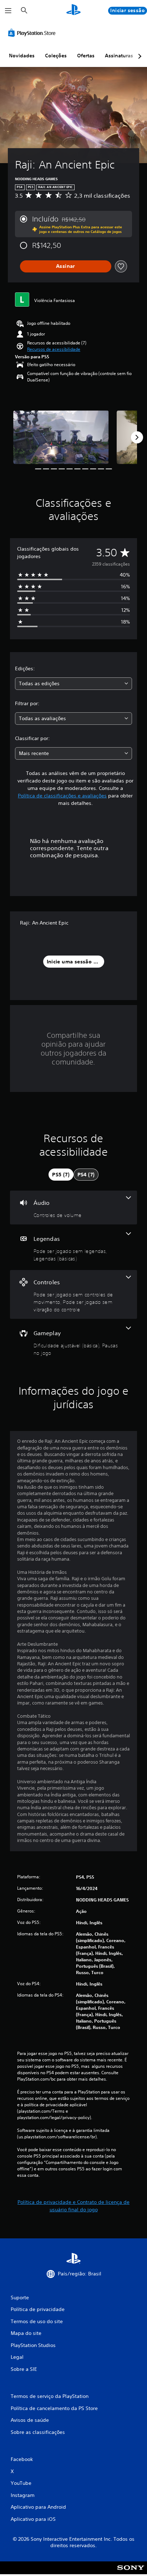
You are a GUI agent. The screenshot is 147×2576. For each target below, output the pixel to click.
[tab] (61, 1175)
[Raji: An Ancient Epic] (61, 437)
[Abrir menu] (8, 11)
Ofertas (86, 56)
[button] (54, 349)
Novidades (22, 56)
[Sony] (131, 2573)
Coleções (56, 56)
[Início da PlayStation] (73, 11)
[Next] (137, 437)
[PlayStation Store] (33, 33)
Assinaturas (119, 56)
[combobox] (73, 684)
